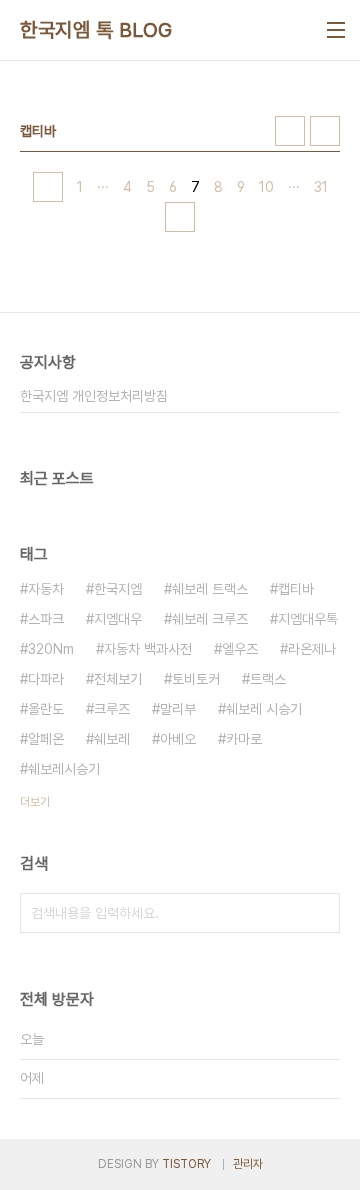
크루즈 (112, 709)
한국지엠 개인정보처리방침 (94, 396)
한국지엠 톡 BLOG (96, 30)
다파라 (46, 679)
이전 (48, 187)
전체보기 (118, 679)
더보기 (35, 802)
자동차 (46, 589)
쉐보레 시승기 (264, 709)
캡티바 (296, 589)
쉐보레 (112, 739)
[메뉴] (336, 30)
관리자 (248, 1164)
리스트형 (325, 131)
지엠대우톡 (308, 619)
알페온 (46, 739)
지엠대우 (118, 619)
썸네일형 (290, 131)
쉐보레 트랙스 (210, 589)
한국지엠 (118, 589)
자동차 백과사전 (148, 649)
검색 (320, 913)
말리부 (178, 709)
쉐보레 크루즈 (210, 619)
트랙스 (268, 679)
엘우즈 (240, 649)
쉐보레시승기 (64, 769)
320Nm (51, 649)
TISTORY (186, 1164)
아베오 (178, 739)
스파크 (46, 619)
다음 (180, 217)
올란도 (46, 709)
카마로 (244, 739)
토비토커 (196, 679)
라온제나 (312, 649)
